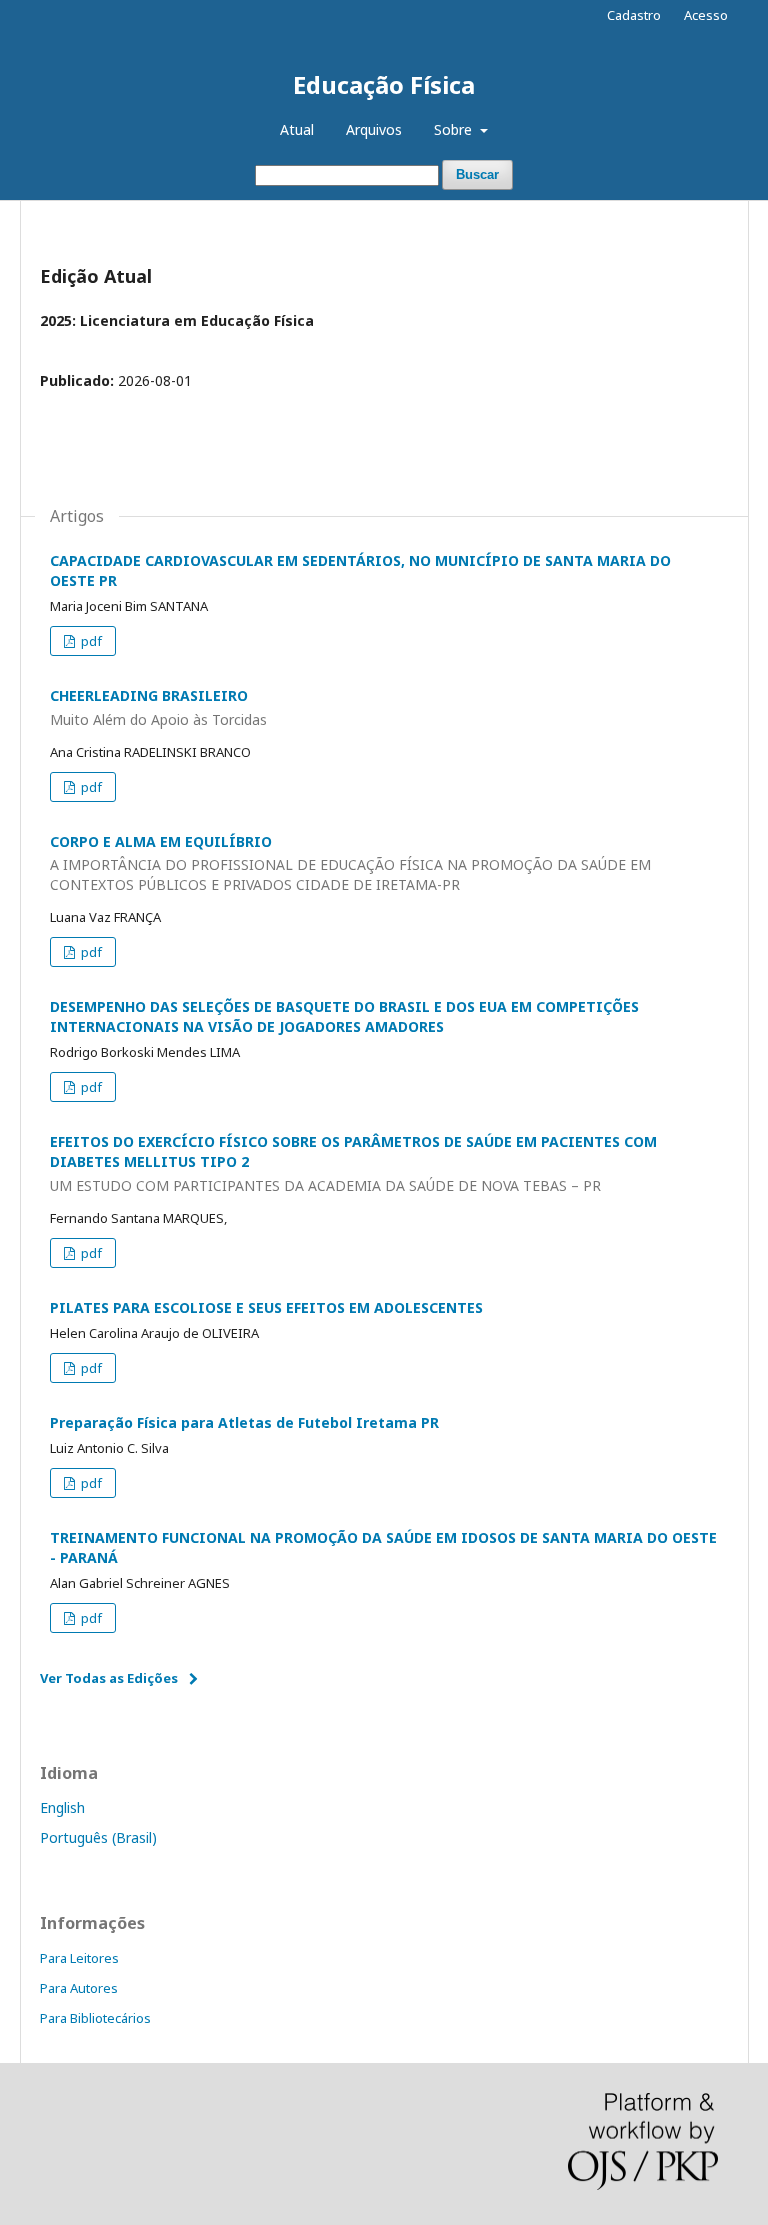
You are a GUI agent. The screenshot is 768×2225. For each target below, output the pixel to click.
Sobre (455, 129)
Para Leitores (79, 1958)
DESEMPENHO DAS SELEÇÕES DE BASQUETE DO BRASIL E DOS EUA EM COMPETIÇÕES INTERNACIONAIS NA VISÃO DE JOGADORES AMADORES (344, 1016)
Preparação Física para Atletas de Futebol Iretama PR (244, 1422)
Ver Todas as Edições (109, 1678)
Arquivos (374, 129)
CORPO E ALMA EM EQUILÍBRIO (350, 863)
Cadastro (634, 15)
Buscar (477, 174)
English (62, 1807)
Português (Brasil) (98, 1837)
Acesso (706, 15)
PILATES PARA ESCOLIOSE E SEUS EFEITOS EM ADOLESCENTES (266, 1307)
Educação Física (384, 84)
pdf (90, 641)
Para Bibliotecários (95, 2018)
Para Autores (79, 1988)
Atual (297, 129)
